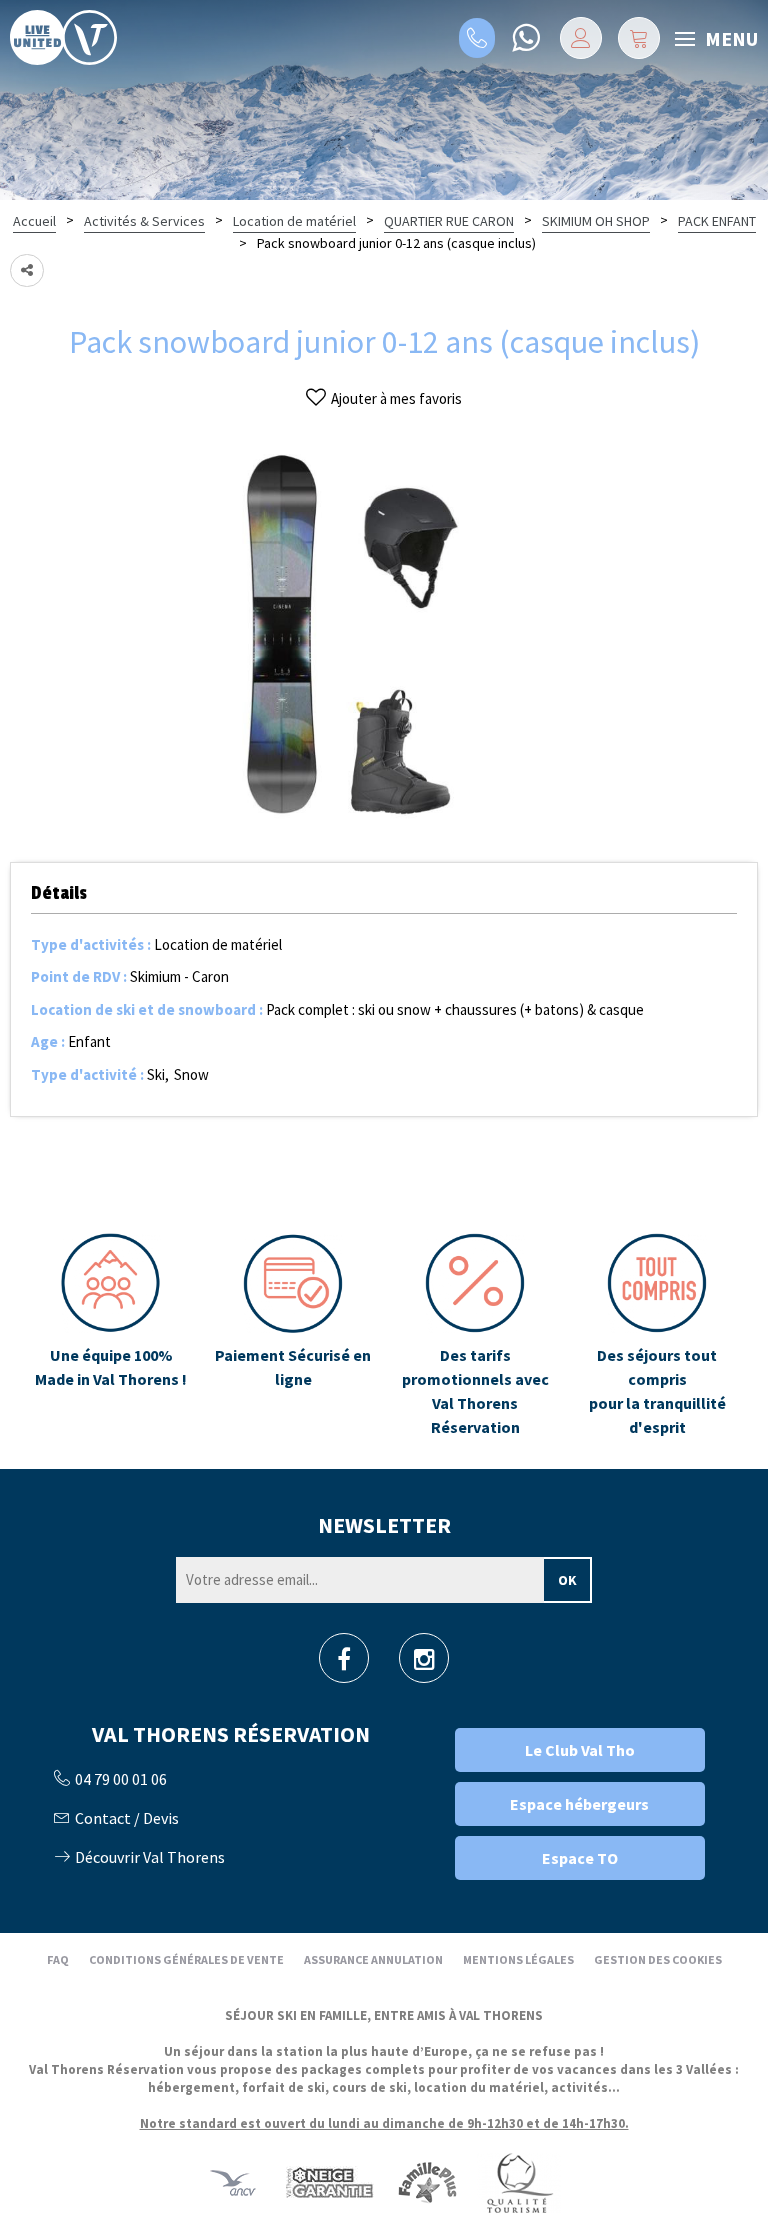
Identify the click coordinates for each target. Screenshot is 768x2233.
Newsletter (384, 1525)
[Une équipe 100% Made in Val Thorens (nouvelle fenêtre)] (111, 1336)
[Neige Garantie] (328, 2182)
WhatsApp (525, 38)
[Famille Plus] (427, 2182)
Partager (27, 270)
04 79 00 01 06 (477, 38)
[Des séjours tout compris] (657, 1336)
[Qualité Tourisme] (519, 2182)
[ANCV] (233, 2182)
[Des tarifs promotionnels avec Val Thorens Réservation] (475, 1336)
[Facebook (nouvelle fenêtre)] (344, 1664)
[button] (639, 38)
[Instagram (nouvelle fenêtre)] (424, 1664)
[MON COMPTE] (581, 38)
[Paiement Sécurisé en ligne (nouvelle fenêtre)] (293, 1336)
